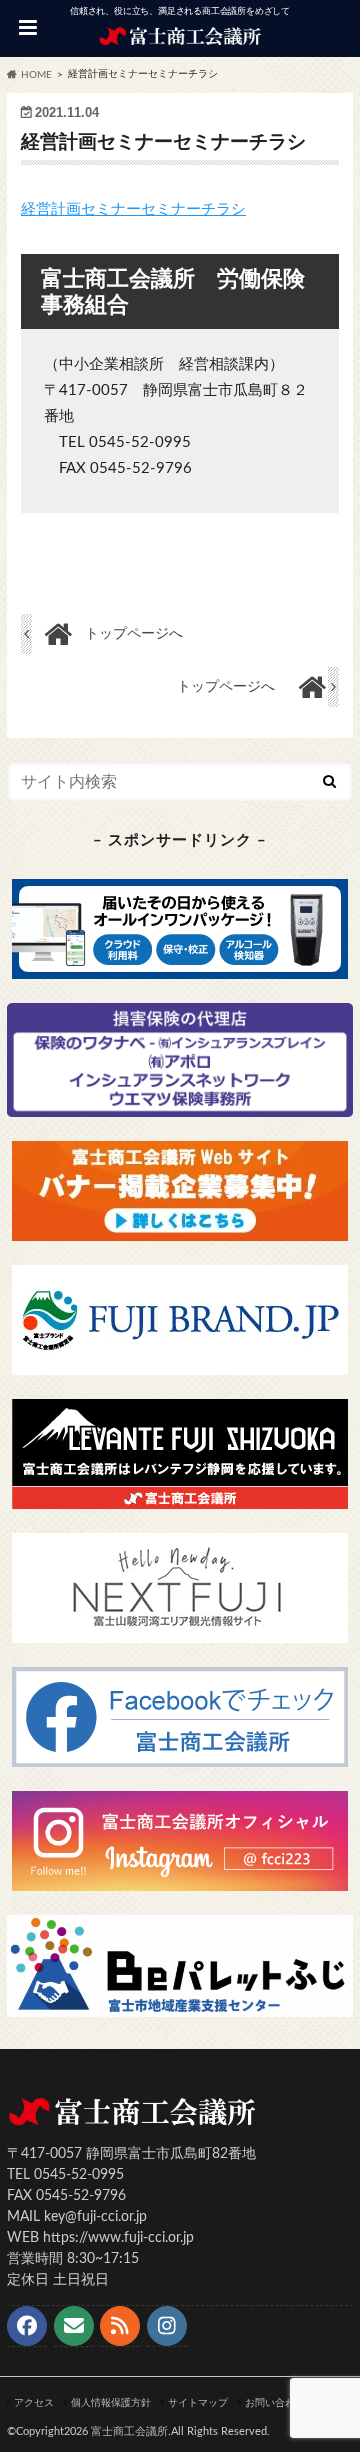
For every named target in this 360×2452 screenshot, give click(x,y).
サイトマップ (198, 2403)
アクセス (34, 2403)
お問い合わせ (275, 2403)
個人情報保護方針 (111, 2403)
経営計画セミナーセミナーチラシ (133, 209)
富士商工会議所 (129, 2431)
